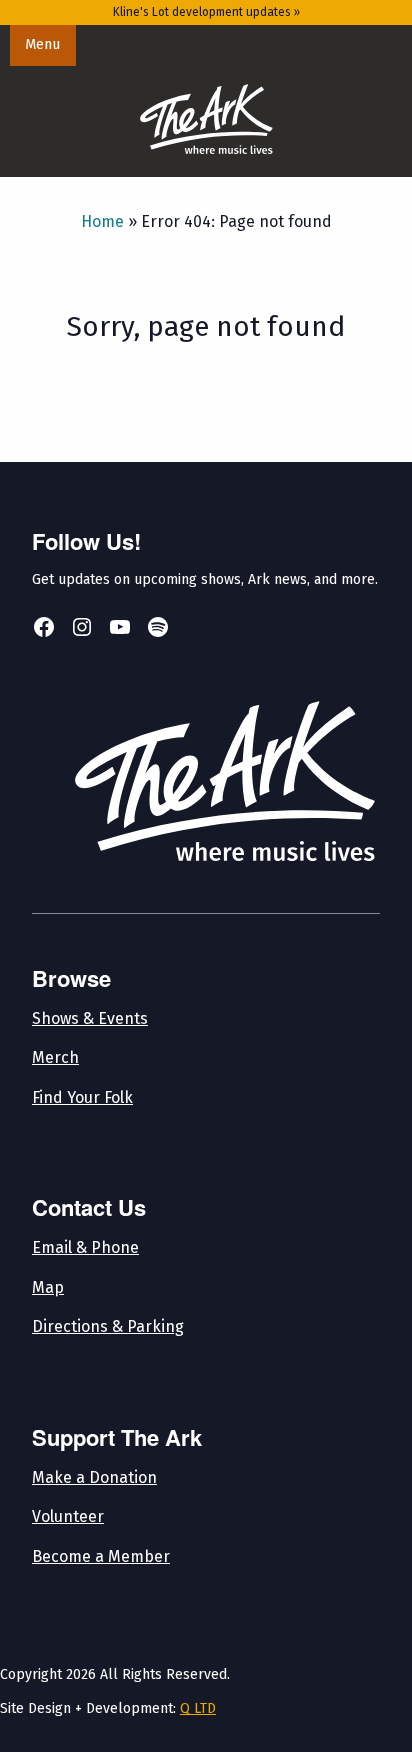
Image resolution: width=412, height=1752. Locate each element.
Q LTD (198, 1708)
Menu (42, 44)
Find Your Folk (82, 1097)
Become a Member (101, 1556)
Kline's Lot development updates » (206, 12)
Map (48, 1287)
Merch (55, 1057)
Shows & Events (90, 1018)
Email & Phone (85, 1247)
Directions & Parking (108, 1326)
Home (102, 221)
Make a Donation (94, 1477)
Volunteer (68, 1516)
